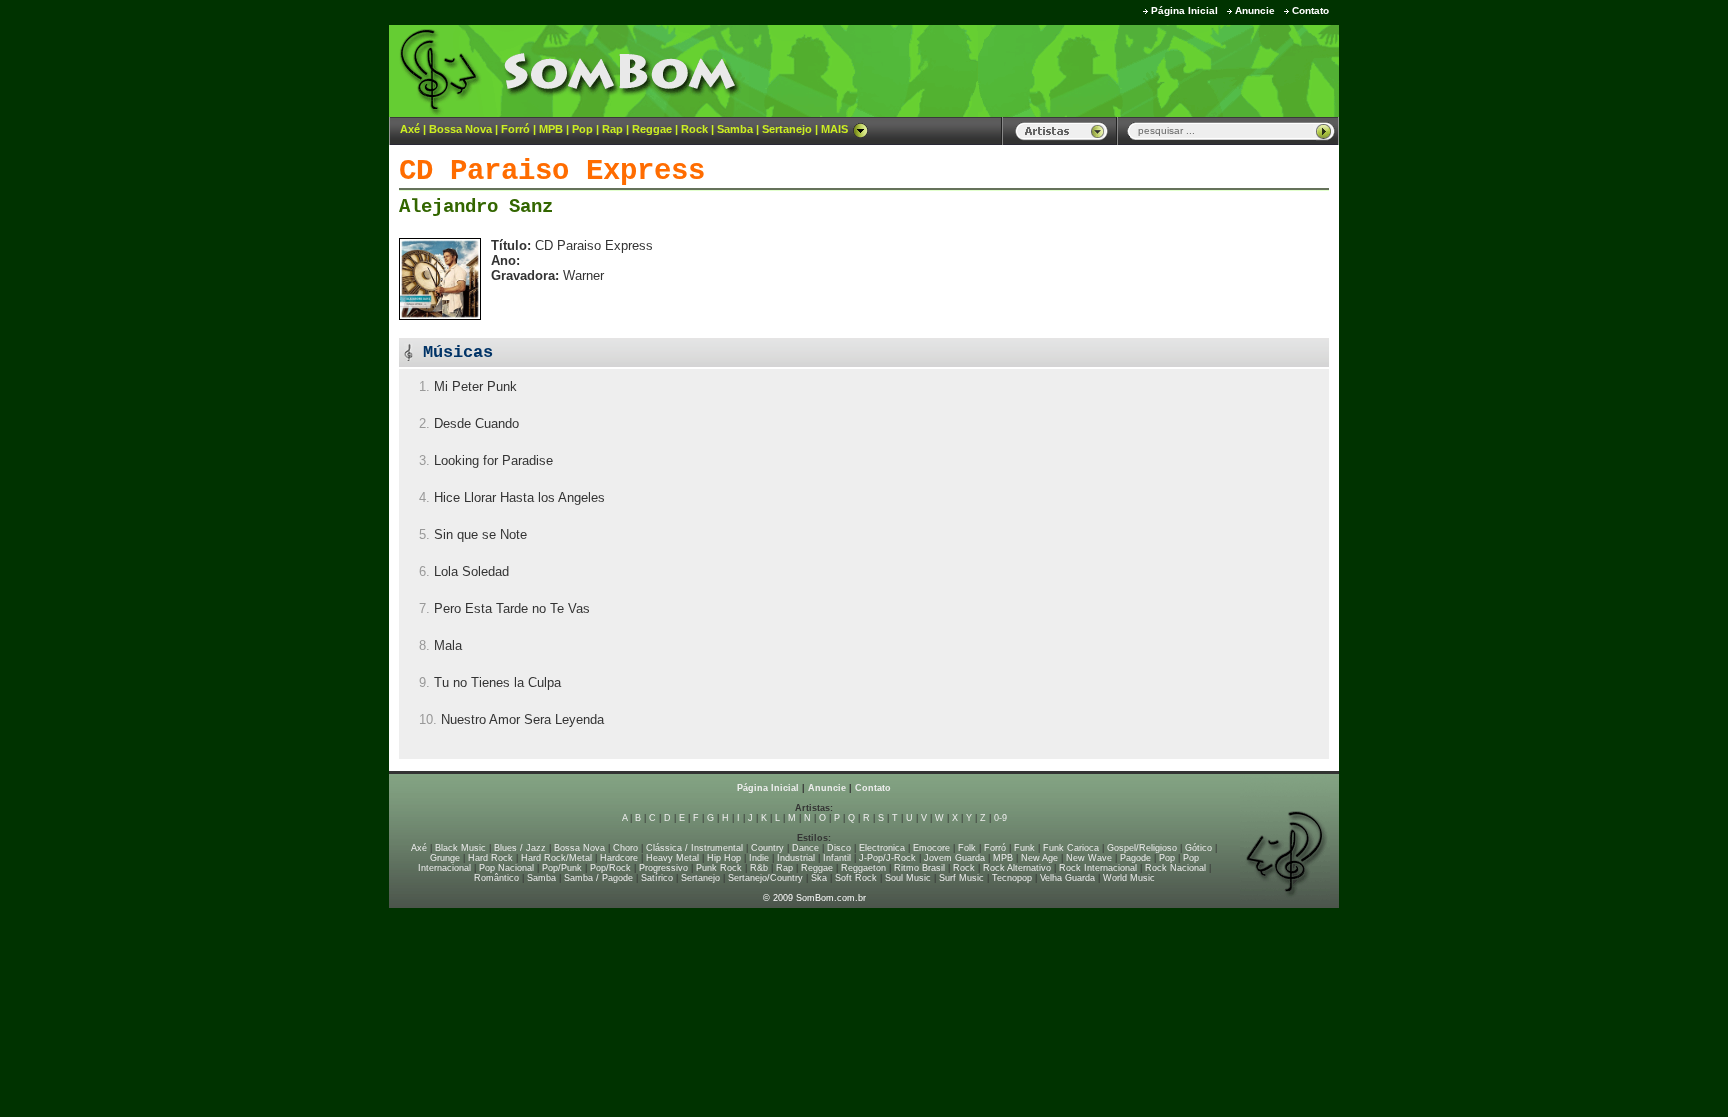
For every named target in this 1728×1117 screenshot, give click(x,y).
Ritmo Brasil (919, 868)
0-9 (1000, 818)
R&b (759, 868)
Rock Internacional (1098, 868)
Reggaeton (863, 868)
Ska (819, 878)
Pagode (1135, 858)
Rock (694, 129)
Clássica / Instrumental (694, 848)
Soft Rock (856, 878)
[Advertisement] (1090, 70)
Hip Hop (724, 858)
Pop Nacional (506, 868)
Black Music (460, 848)
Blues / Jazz (520, 848)
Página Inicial (1184, 10)
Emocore (931, 848)
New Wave (1089, 858)
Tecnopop (1012, 878)
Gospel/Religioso (1142, 848)
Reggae (652, 129)
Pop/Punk (562, 868)
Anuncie (1255, 10)
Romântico (496, 878)
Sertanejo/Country (765, 878)
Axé (410, 129)
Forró (515, 129)
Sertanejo (787, 129)
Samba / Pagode (598, 878)
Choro (625, 848)
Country (767, 848)
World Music (1129, 878)
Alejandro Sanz (476, 207)
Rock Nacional (1175, 868)
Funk (1024, 848)
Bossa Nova (460, 129)
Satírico (657, 878)
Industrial (796, 858)
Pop (582, 129)
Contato (1310, 10)
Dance (805, 848)
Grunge (445, 858)
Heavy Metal (672, 858)
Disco (839, 848)
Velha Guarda (1067, 878)
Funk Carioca (1071, 848)
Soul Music (908, 878)
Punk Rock (719, 868)
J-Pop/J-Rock (887, 858)
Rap (612, 129)
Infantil (837, 858)
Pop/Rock (610, 868)
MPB (551, 129)
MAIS (834, 129)
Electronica (882, 848)
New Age (1039, 858)
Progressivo (663, 868)
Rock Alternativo (1017, 868)
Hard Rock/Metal (556, 858)
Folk (967, 848)
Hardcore (619, 858)
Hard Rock (490, 858)
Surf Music (961, 878)
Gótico (1198, 848)
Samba (735, 129)
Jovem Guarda (954, 858)
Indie (759, 858)
